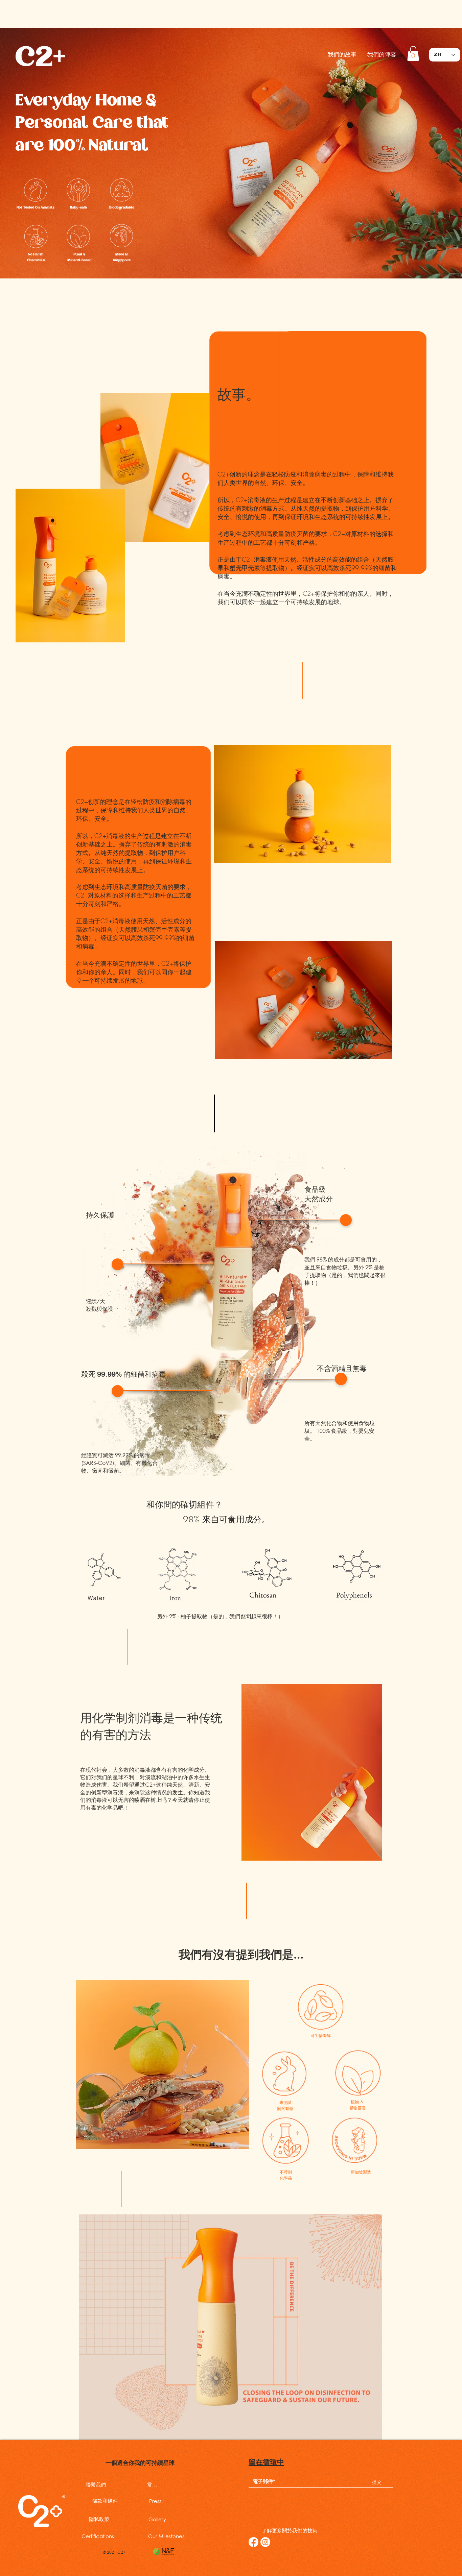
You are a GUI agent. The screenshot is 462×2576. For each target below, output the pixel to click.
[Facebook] (253, 2542)
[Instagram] (265, 2542)
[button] (413, 53)
